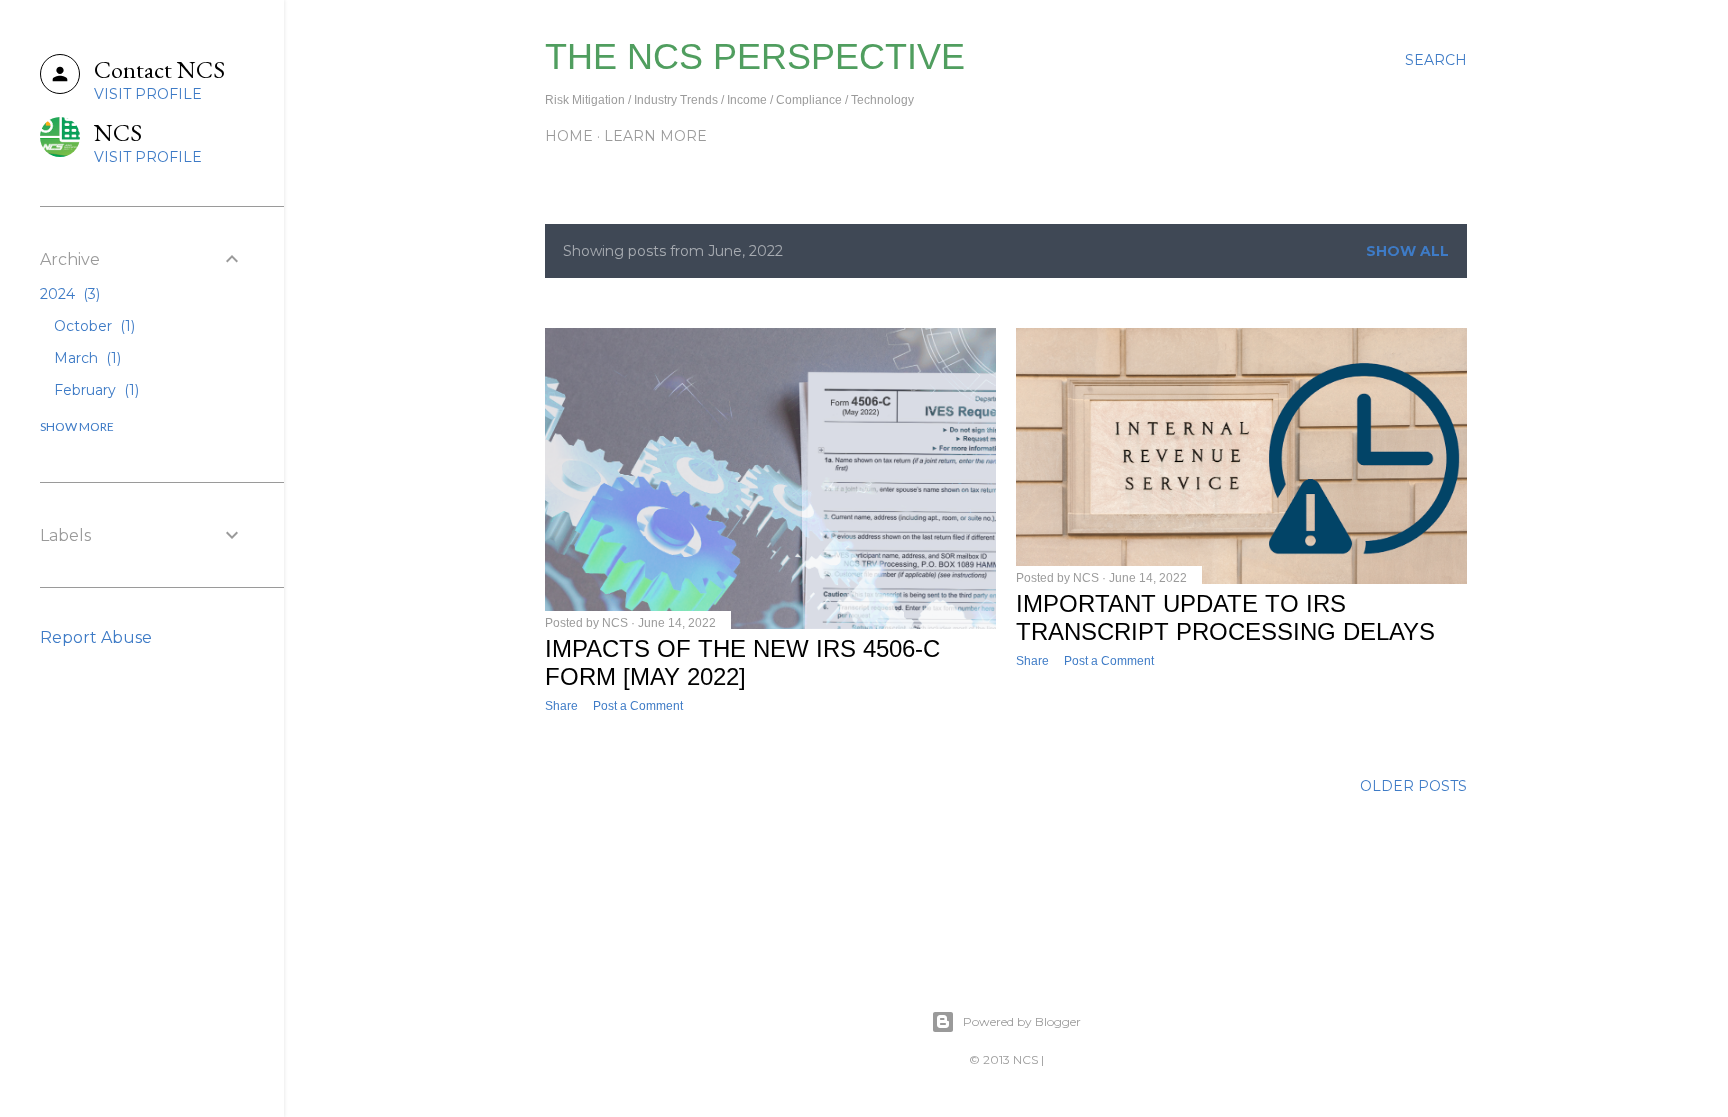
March (85, 358)
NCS (1025, 1059)
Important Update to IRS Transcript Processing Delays (1225, 617)
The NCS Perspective (755, 56)
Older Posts (1413, 786)
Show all (1407, 251)
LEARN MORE (655, 136)
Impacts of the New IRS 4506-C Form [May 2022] (742, 662)
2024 (68, 294)
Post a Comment (638, 706)
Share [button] (561, 706)
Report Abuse (96, 637)
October (92, 326)
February (94, 390)
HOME (569, 136)
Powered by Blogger (1022, 1021)
